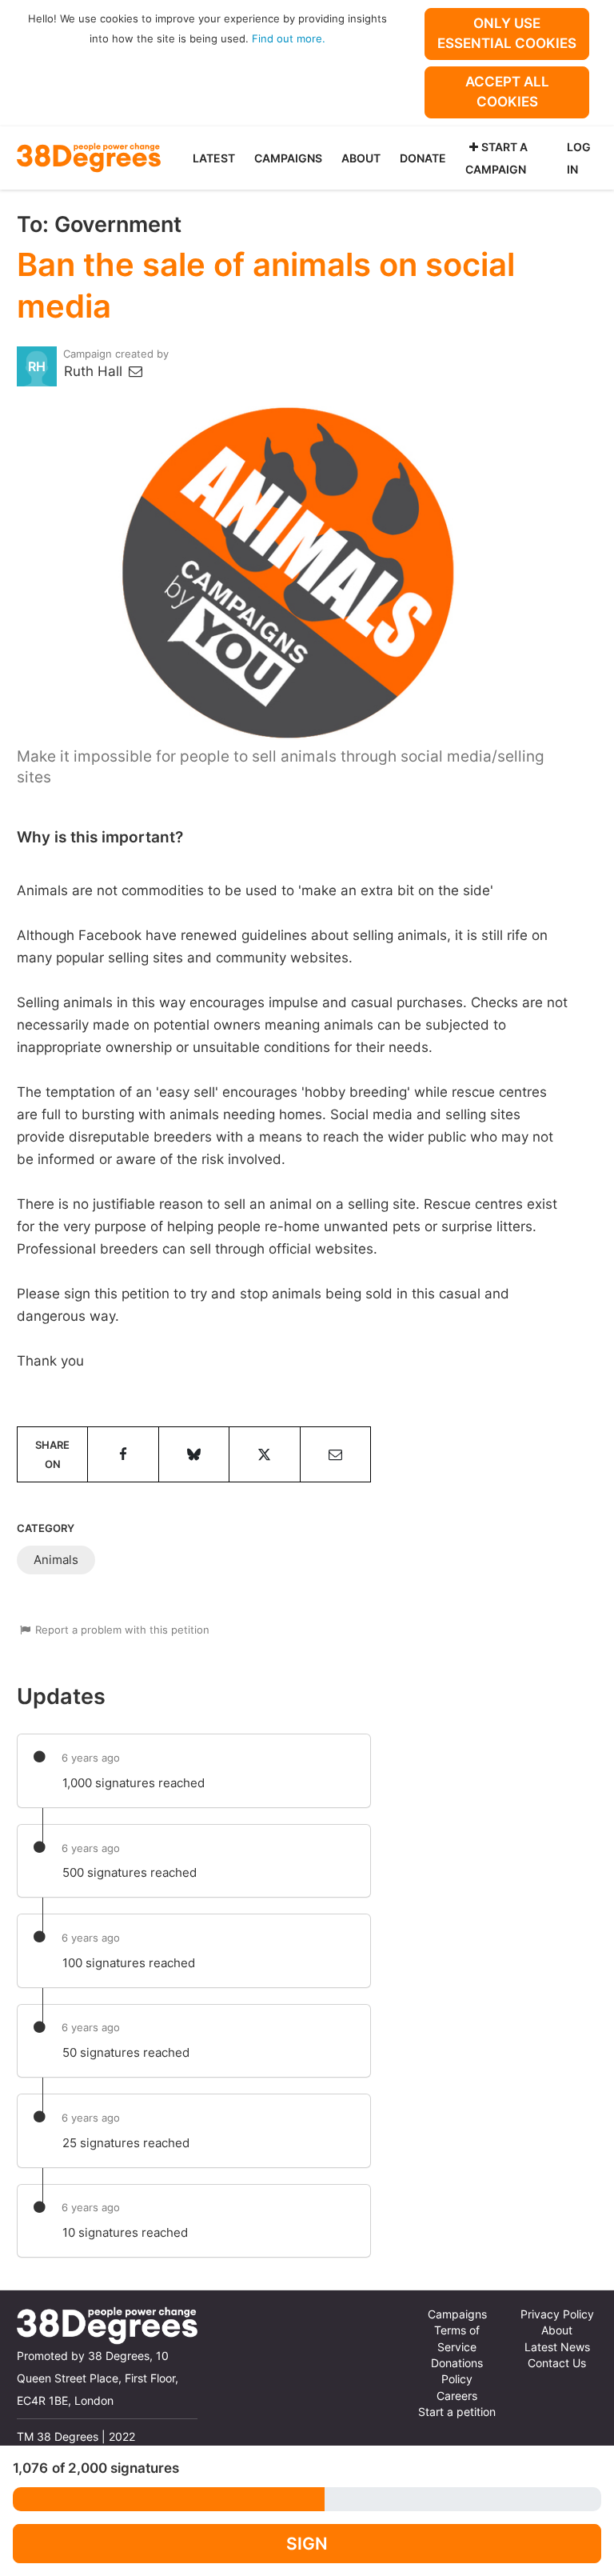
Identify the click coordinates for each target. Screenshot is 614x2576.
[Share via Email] (335, 1454)
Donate (423, 158)
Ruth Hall (95, 371)
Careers (457, 2396)
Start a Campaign (496, 158)
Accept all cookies (507, 92)
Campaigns (288, 158)
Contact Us (557, 2363)
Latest (214, 158)
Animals (56, 1560)
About (361, 158)
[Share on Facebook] (123, 1454)
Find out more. (289, 38)
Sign (307, 2544)
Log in (579, 158)
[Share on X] (264, 1454)
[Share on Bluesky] (194, 1454)
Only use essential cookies (507, 33)
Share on (52, 1454)
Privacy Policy (557, 2314)
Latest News (557, 2347)
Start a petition (457, 2412)
